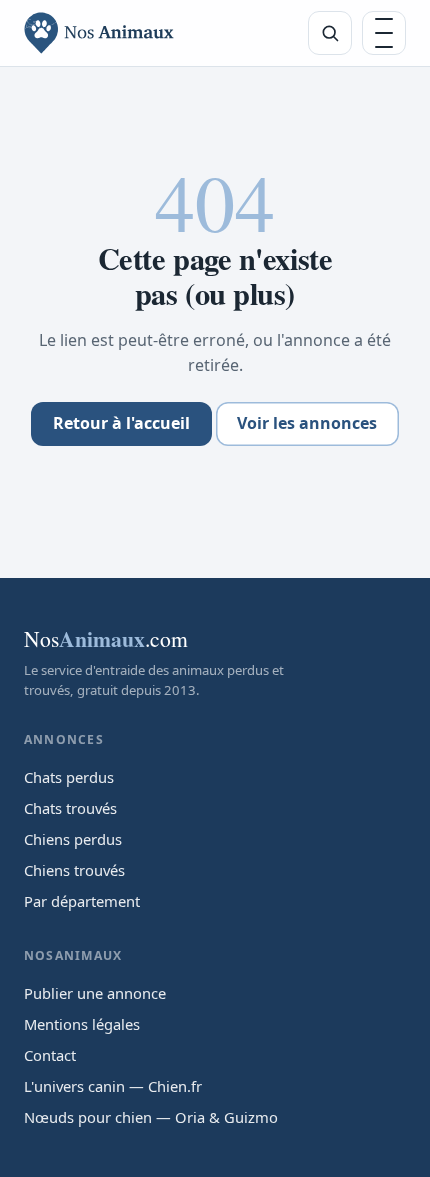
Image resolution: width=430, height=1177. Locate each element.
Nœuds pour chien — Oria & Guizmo (151, 1117)
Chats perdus (69, 777)
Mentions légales (82, 1024)
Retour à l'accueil (121, 423)
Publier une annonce (95, 993)
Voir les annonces (307, 423)
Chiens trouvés (74, 870)
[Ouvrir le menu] (384, 33)
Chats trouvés (70, 808)
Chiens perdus (73, 839)
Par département (82, 901)
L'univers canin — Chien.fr (113, 1086)
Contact (50, 1055)
